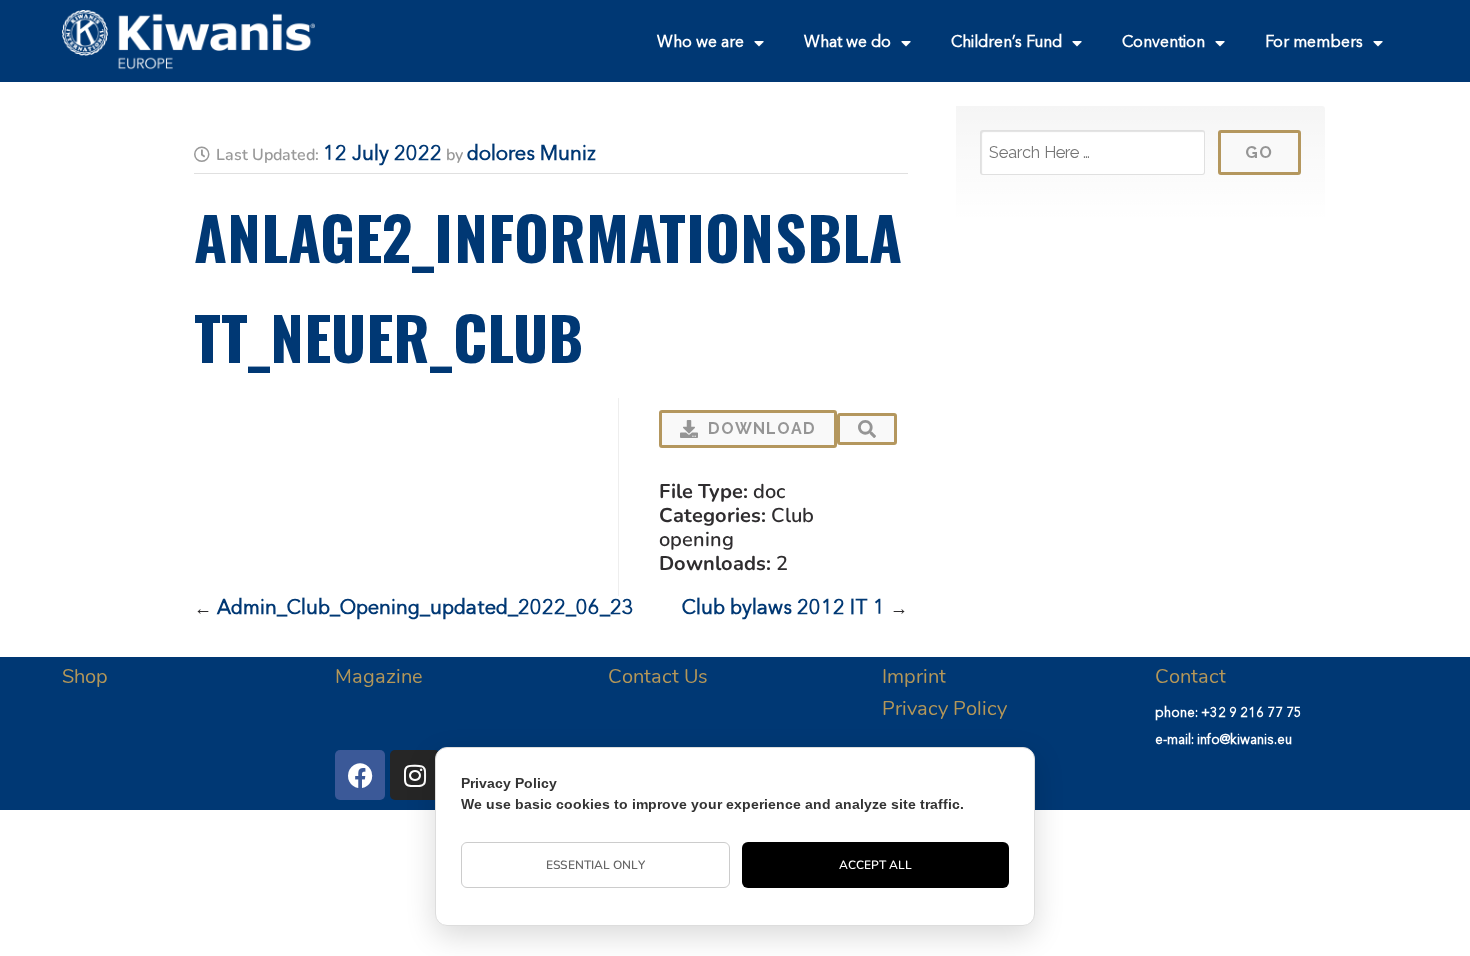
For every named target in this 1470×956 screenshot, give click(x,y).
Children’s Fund (1006, 43)
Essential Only (595, 865)
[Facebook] (360, 775)
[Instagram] (415, 775)
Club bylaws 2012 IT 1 (783, 609)
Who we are (700, 43)
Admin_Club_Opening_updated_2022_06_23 (425, 609)
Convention (1163, 43)
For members (1314, 43)
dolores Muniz (531, 155)
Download (762, 428)
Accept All (876, 865)
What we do (847, 43)
